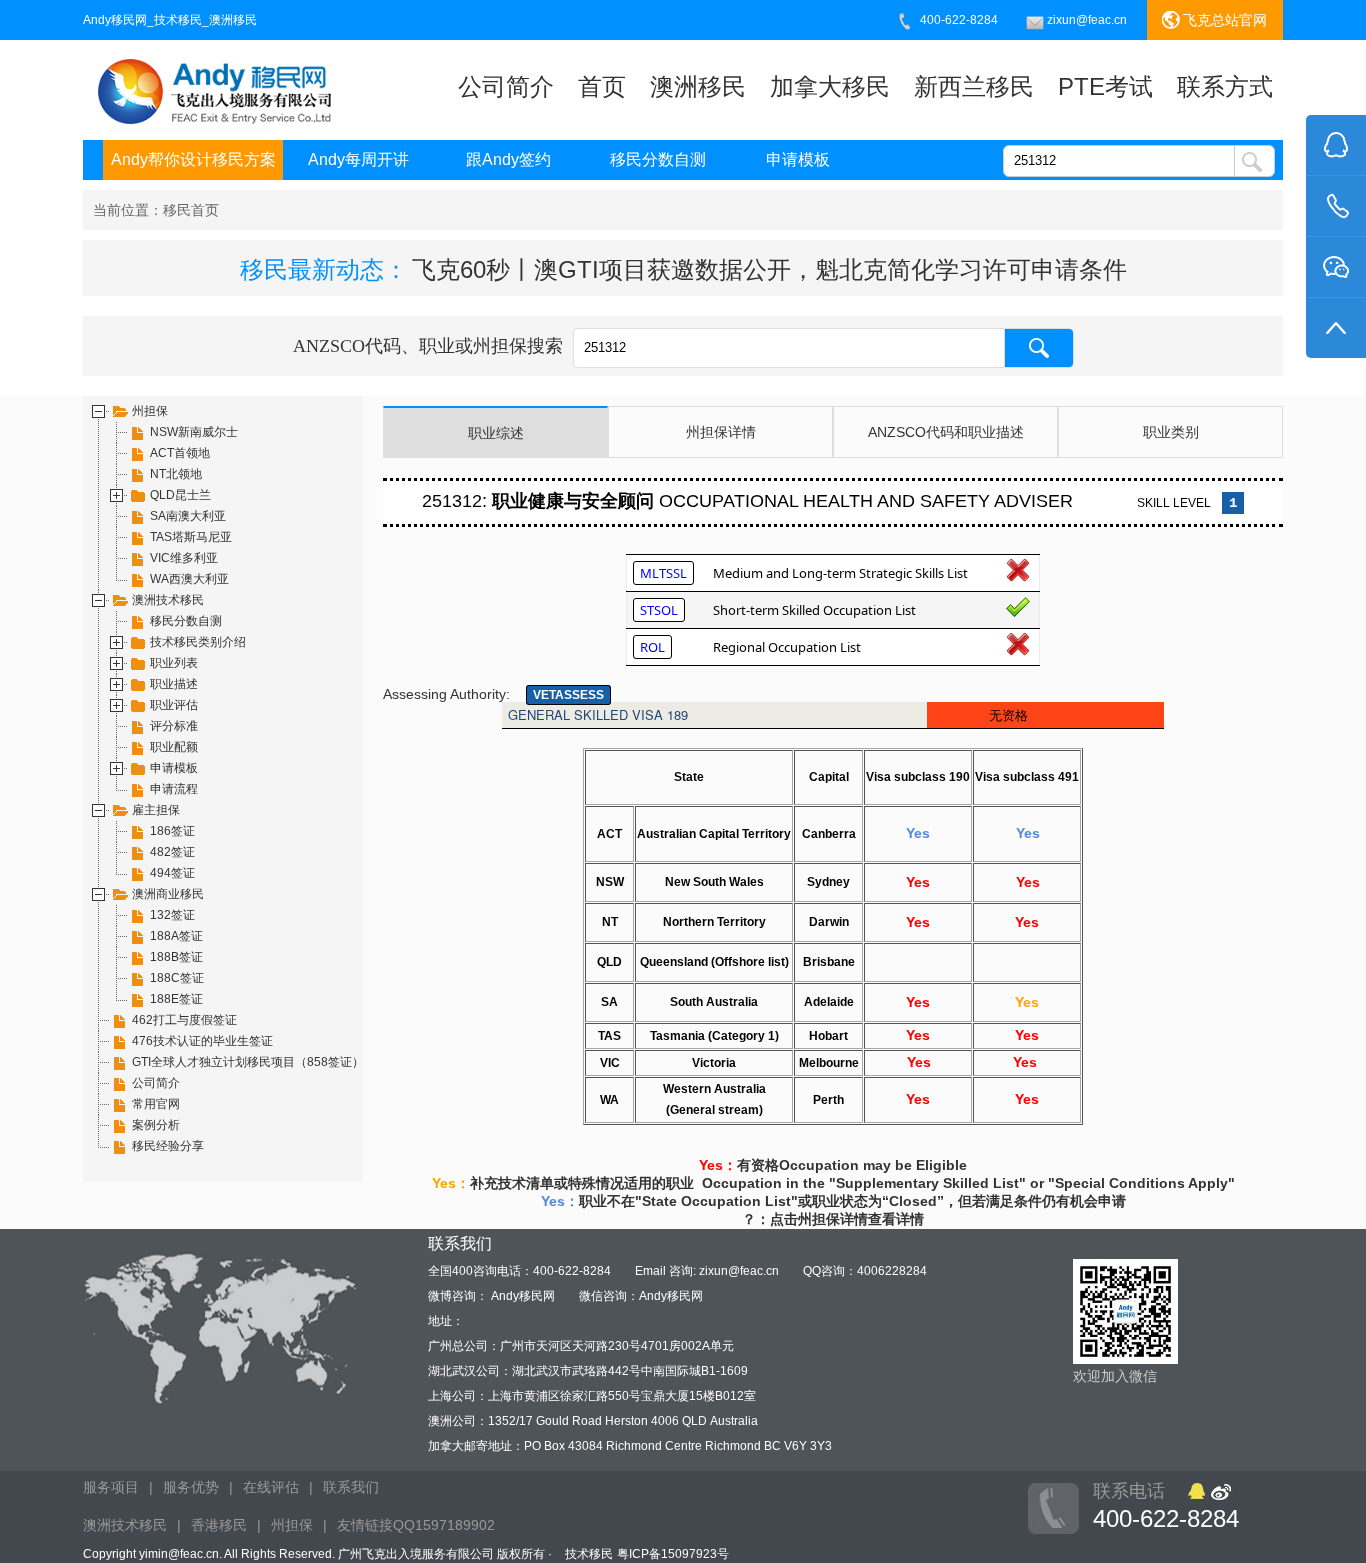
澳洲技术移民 (125, 1525)
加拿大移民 (830, 86)
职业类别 (1171, 432)
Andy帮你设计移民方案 (193, 159)
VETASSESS (568, 695)
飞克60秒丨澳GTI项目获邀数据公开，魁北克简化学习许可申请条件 (769, 269)
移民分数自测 (658, 159)
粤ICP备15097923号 (673, 1554)
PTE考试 (1105, 86)
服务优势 (191, 1487)
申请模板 (798, 159)
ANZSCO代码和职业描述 (946, 432)
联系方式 (1225, 86)
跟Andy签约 (508, 159)
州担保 (292, 1525)
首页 (602, 86)
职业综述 (496, 433)
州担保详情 (721, 432)
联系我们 (351, 1487)
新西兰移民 (974, 86)
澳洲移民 (698, 86)
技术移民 (589, 1554)
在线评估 (271, 1487)
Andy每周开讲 (358, 159)
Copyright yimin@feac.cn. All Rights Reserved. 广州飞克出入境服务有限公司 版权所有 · (319, 1554)
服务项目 (111, 1487)
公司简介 (506, 86)
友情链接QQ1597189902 (416, 1525)
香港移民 (219, 1525)
